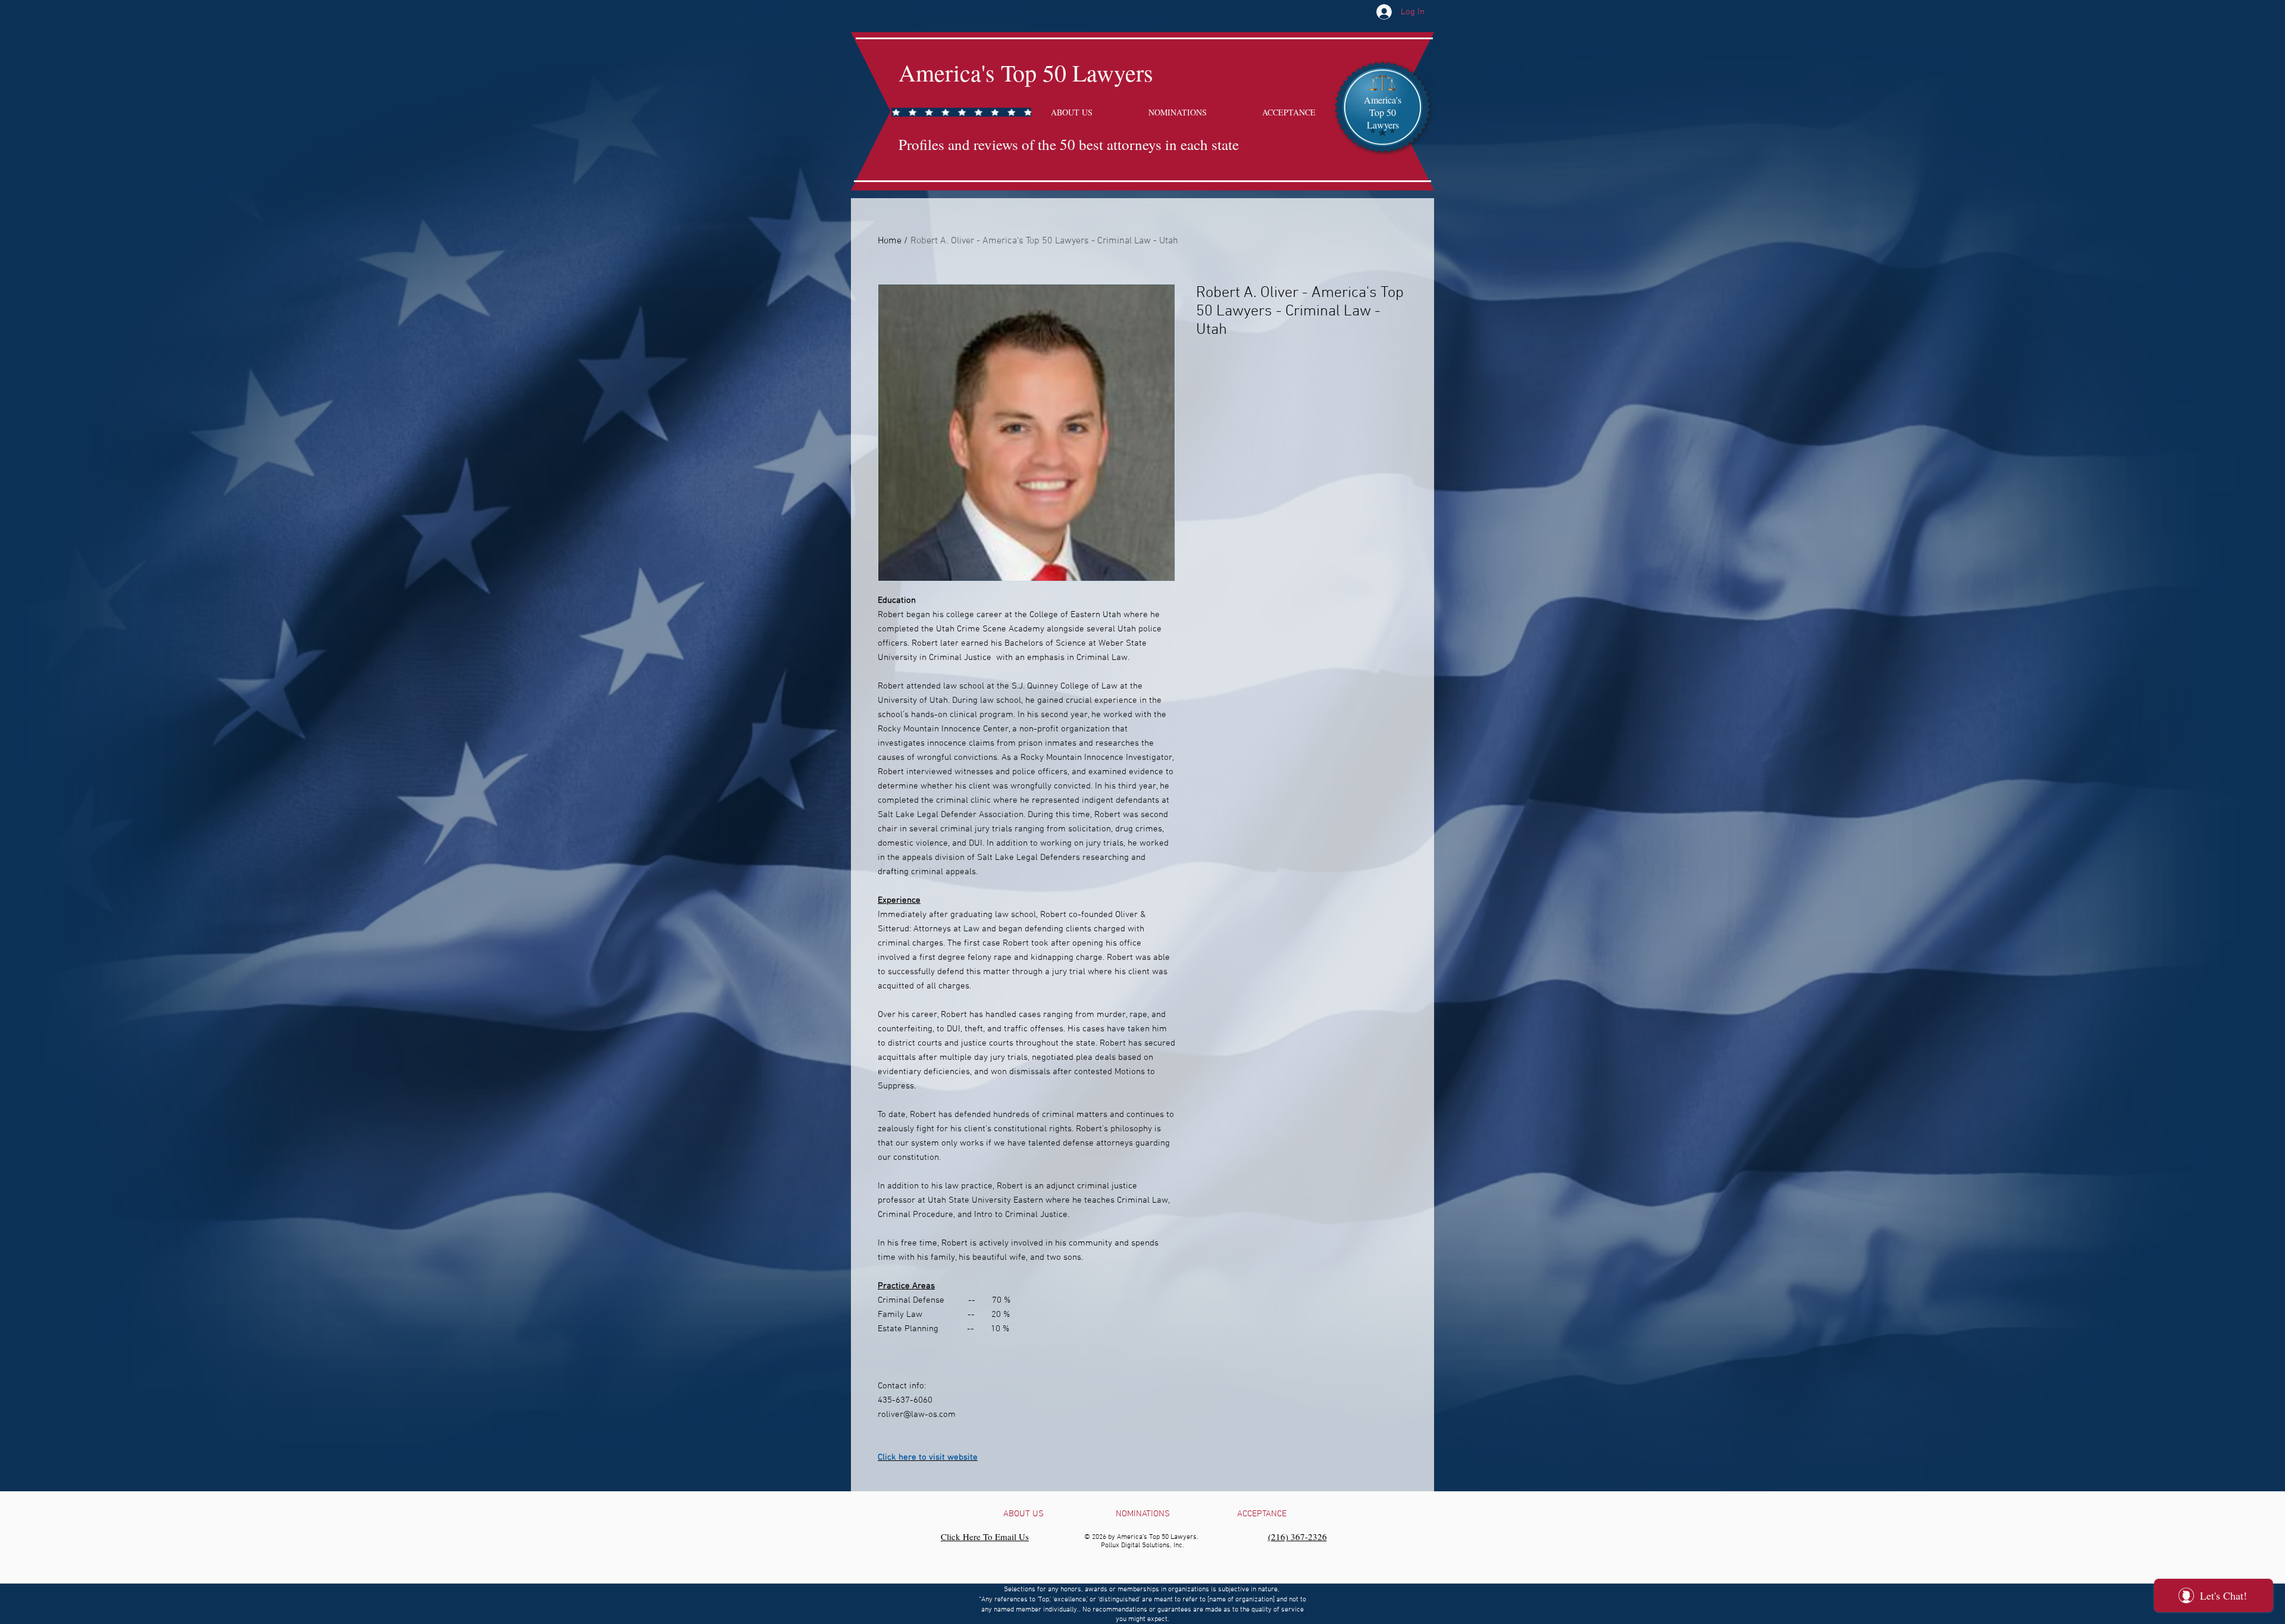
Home (890, 241)
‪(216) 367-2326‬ (1298, 1537)
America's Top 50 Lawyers (1026, 72)
